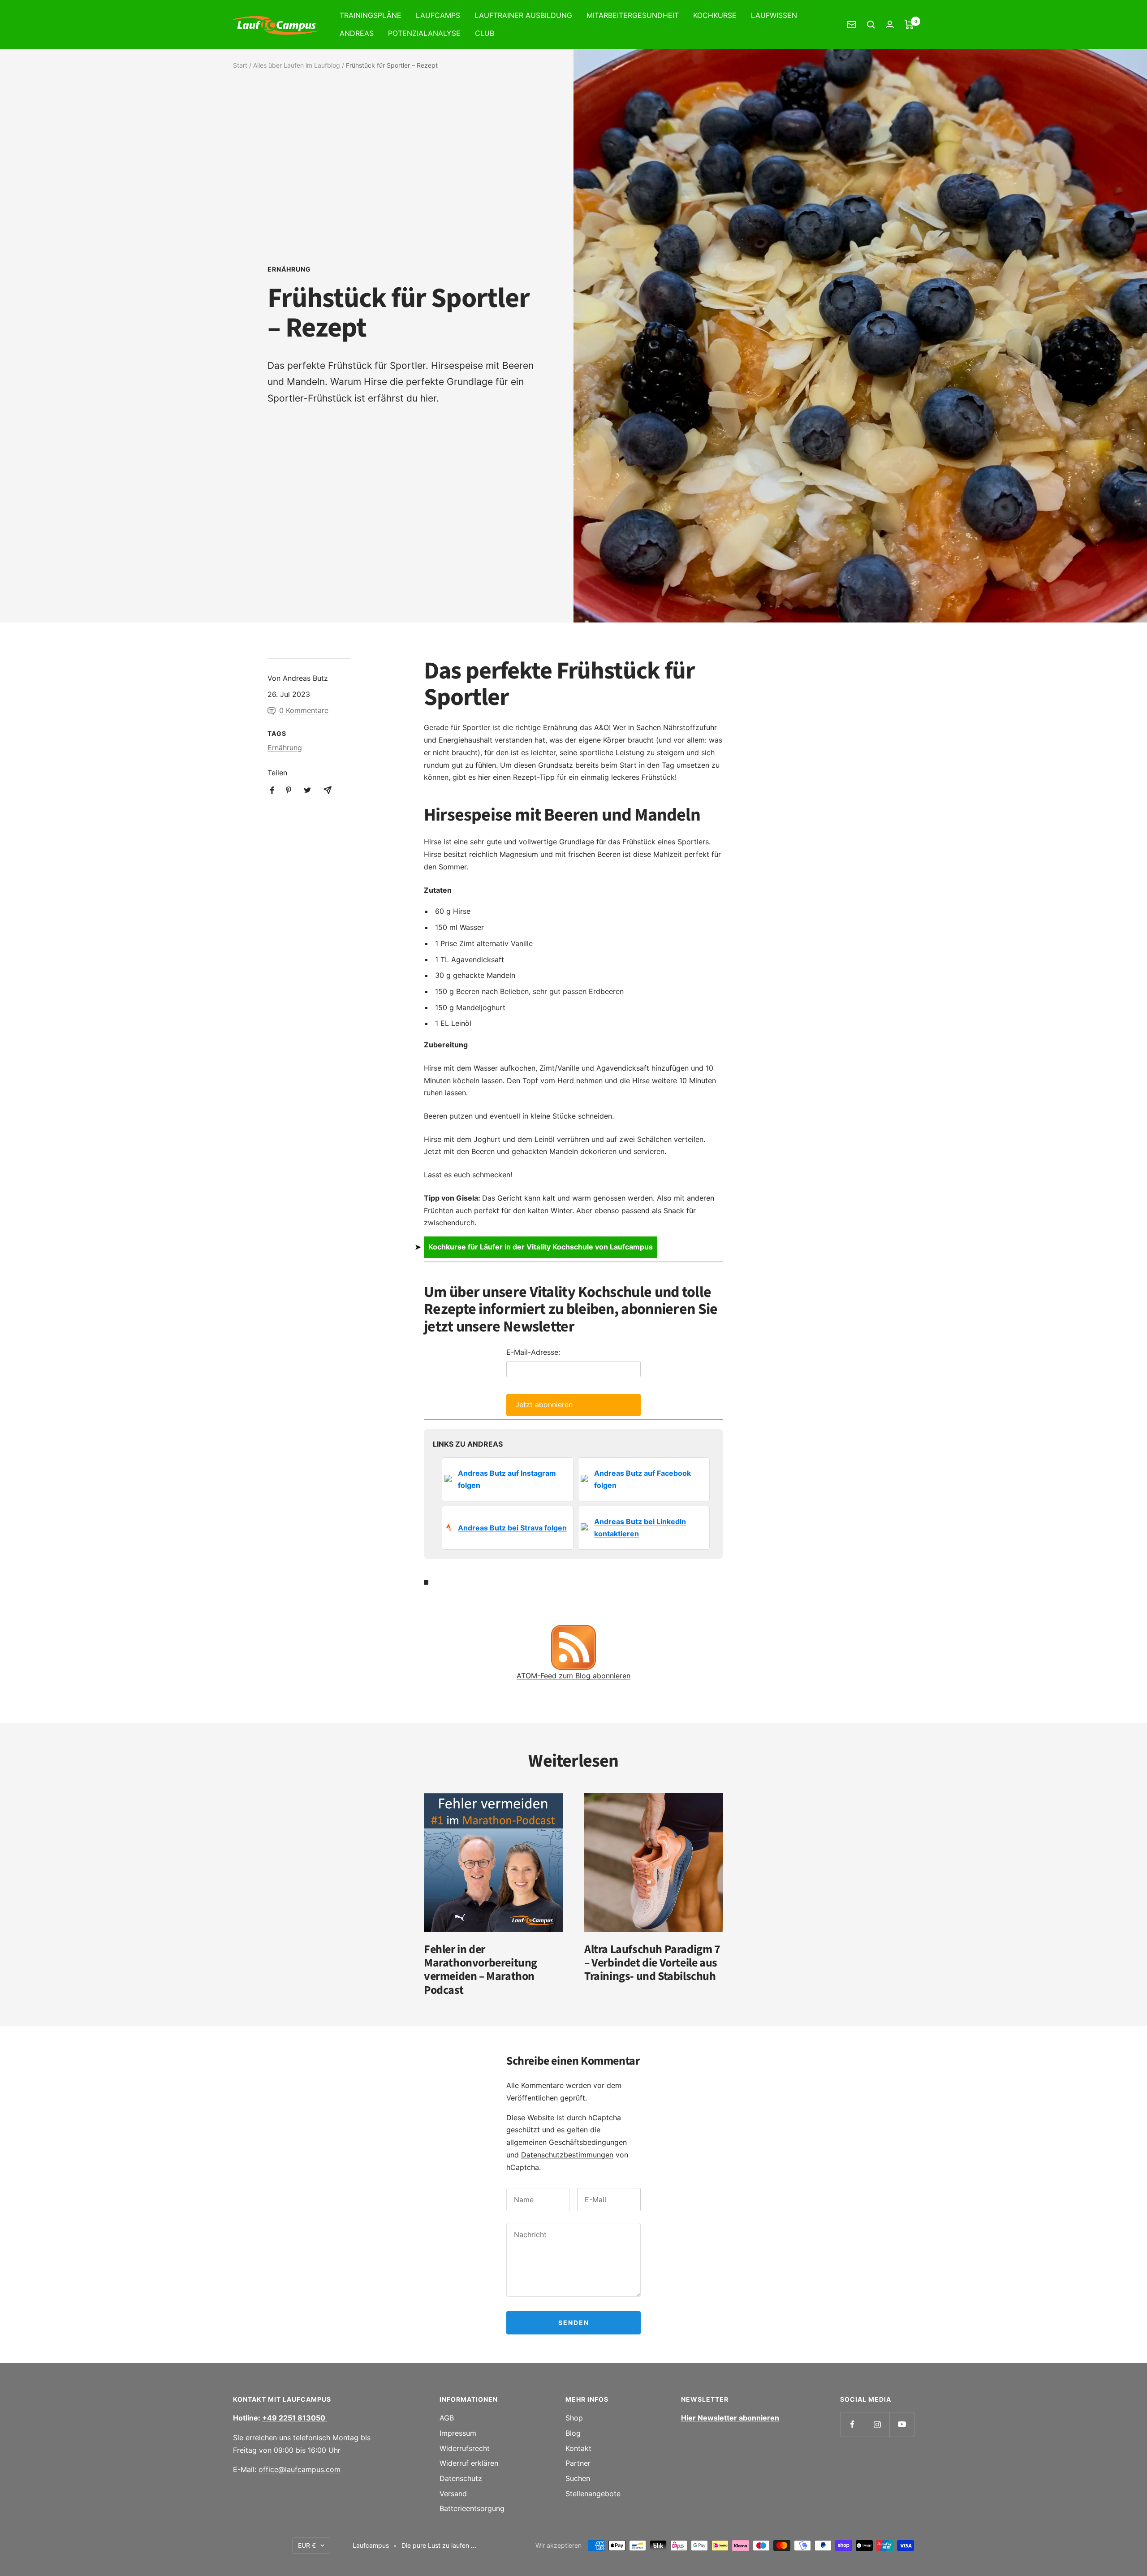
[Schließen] (768, 1197)
